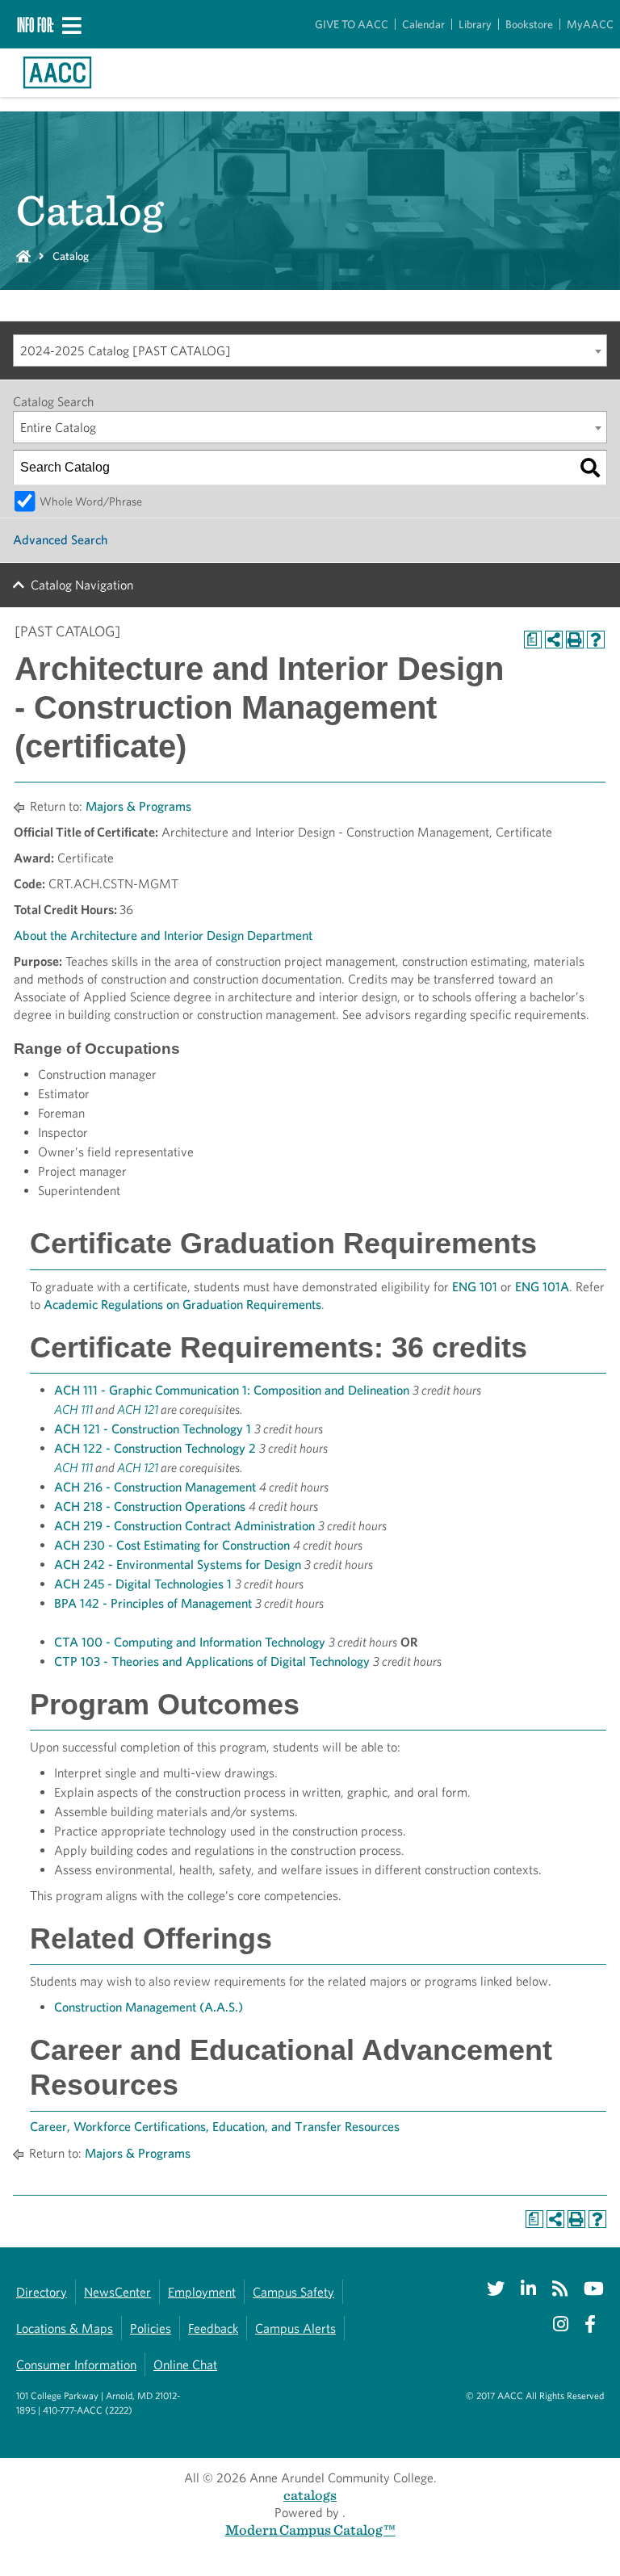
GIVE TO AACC (352, 24)
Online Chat (185, 2365)
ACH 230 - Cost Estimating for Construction (172, 1545)
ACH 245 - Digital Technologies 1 (143, 1584)
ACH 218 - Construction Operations (150, 1506)
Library (475, 24)
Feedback (213, 2328)
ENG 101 (475, 1287)
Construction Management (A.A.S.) (149, 2007)
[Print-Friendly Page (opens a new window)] (575, 640)
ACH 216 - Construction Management (155, 1487)
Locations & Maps (65, 2328)
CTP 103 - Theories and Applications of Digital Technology (212, 1661)
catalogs (310, 2495)
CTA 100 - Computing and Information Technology (190, 1642)
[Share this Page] (554, 640)
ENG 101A (542, 1287)
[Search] (590, 468)
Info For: (36, 24)
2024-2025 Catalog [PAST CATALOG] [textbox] (126, 351)
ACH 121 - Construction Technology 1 (153, 1429)
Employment (202, 2292)
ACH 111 (73, 1410)
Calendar (423, 24)
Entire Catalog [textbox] (58, 428)
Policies (151, 2328)
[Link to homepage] (57, 73)
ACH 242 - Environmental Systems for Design (178, 1565)
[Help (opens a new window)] (596, 640)
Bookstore (529, 24)
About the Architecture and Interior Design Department (163, 936)
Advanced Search (60, 540)
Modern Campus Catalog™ (310, 2530)
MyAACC (590, 24)
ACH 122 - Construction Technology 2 (155, 1448)
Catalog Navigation (82, 585)
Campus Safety (293, 2292)
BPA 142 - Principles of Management (153, 1603)
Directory (42, 2292)
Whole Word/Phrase (91, 501)
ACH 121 (138, 1410)
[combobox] (310, 350)
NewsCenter (117, 2292)
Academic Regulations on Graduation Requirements (182, 1305)
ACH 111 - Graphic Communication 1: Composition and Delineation (232, 1390)
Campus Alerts (295, 2328)
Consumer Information (76, 2365)
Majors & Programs (138, 806)
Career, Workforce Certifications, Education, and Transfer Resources (215, 2127)
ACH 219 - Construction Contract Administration (184, 1526)
